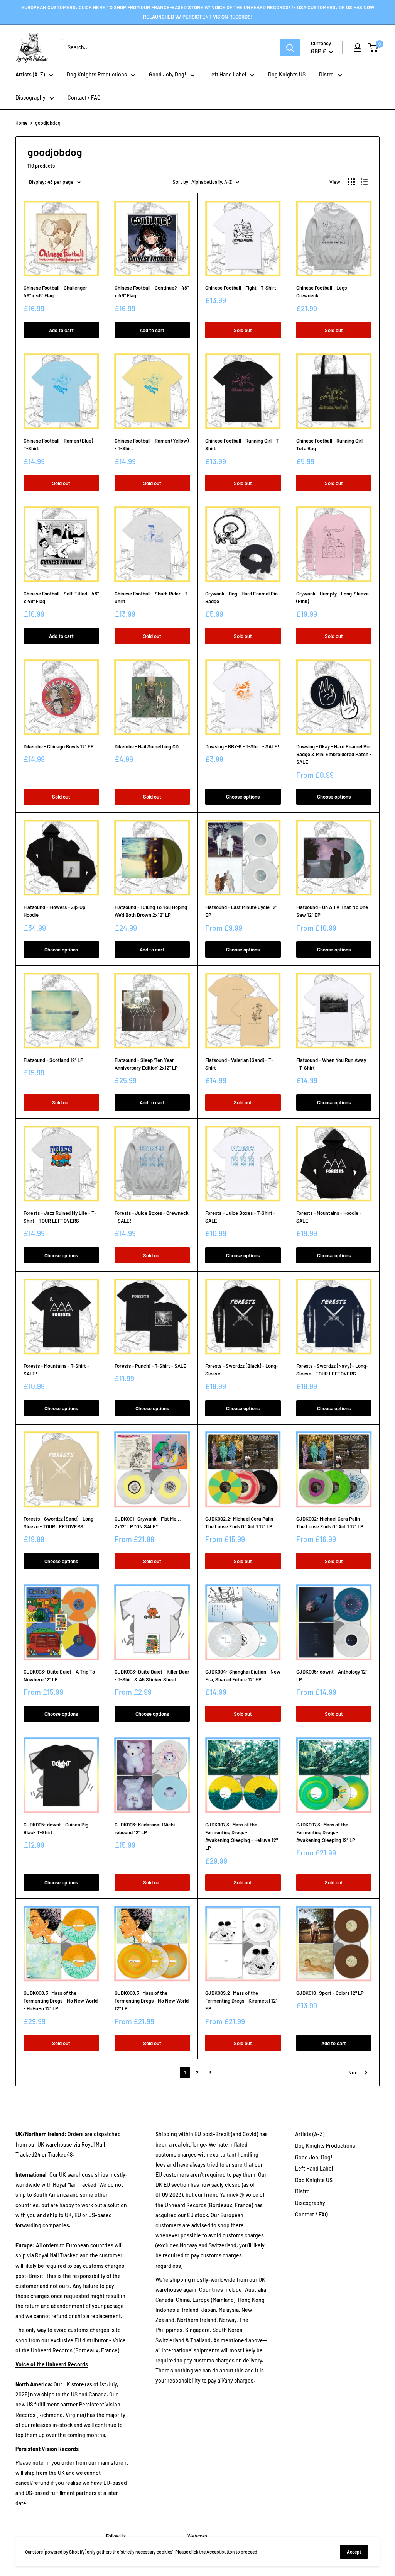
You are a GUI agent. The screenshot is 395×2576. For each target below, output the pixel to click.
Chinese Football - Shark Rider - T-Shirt (152, 597)
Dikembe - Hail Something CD (147, 746)
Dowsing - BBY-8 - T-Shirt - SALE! (242, 746)
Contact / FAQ (84, 98)
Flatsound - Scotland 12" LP (53, 1060)
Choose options (243, 797)
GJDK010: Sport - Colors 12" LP (330, 1993)
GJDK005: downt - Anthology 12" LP (332, 1676)
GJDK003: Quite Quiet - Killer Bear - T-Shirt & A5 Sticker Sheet (152, 1676)
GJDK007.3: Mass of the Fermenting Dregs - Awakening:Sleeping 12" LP (326, 1832)
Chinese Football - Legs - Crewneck (323, 292)
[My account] (358, 47)
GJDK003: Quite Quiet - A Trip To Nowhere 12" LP (59, 1676)
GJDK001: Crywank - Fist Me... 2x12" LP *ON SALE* (148, 1523)
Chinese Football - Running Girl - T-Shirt (243, 444)
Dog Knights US (287, 74)
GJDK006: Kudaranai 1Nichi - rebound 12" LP (146, 1828)
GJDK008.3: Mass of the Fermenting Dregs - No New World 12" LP (152, 2001)
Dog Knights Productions (97, 74)
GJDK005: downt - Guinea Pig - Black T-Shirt (57, 1828)
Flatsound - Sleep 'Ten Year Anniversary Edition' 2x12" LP (146, 1064)
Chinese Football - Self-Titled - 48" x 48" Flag (61, 597)
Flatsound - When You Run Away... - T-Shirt (333, 1064)
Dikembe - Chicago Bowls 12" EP (59, 746)
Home (21, 123)
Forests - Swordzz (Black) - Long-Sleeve (242, 1370)
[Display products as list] (364, 182)
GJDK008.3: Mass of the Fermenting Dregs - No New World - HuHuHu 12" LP (61, 2001)
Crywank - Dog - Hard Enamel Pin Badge (241, 597)
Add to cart (61, 330)
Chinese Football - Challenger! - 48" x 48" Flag (58, 292)
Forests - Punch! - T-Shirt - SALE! (151, 1366)
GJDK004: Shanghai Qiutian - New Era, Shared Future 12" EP (243, 1676)
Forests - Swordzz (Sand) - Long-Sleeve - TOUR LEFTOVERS (59, 1523)
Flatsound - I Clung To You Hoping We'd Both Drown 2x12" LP (151, 911)
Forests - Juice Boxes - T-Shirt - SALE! (240, 1217)
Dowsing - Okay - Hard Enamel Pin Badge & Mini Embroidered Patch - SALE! (334, 754)
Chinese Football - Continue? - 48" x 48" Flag (152, 292)
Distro (326, 74)
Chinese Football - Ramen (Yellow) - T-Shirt (152, 444)
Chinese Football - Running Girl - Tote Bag (331, 444)
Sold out (243, 330)
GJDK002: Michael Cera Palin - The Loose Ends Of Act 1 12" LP (330, 1523)
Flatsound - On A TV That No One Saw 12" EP (332, 911)
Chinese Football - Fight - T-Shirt (241, 288)
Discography (30, 98)
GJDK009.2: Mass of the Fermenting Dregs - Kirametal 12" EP (241, 2001)
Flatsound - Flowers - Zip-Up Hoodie (54, 911)
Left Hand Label (227, 74)
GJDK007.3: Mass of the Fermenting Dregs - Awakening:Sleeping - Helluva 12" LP (241, 1836)
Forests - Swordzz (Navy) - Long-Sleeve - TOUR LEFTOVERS (332, 1370)
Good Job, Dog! (168, 74)
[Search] (290, 47)
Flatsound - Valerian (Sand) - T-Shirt (239, 1064)
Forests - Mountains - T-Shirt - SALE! (56, 1370)
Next (354, 2072)
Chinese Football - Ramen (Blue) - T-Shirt (60, 444)
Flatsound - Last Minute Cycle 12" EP (241, 911)
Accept (354, 2552)
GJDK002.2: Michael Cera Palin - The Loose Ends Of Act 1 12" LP (241, 1523)
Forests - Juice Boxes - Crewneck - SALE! (152, 1217)
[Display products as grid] (351, 182)
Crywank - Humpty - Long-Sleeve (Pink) (333, 597)
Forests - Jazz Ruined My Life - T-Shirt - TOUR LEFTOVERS (60, 1217)
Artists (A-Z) (30, 74)
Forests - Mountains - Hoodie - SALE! (329, 1217)
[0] (373, 47)
